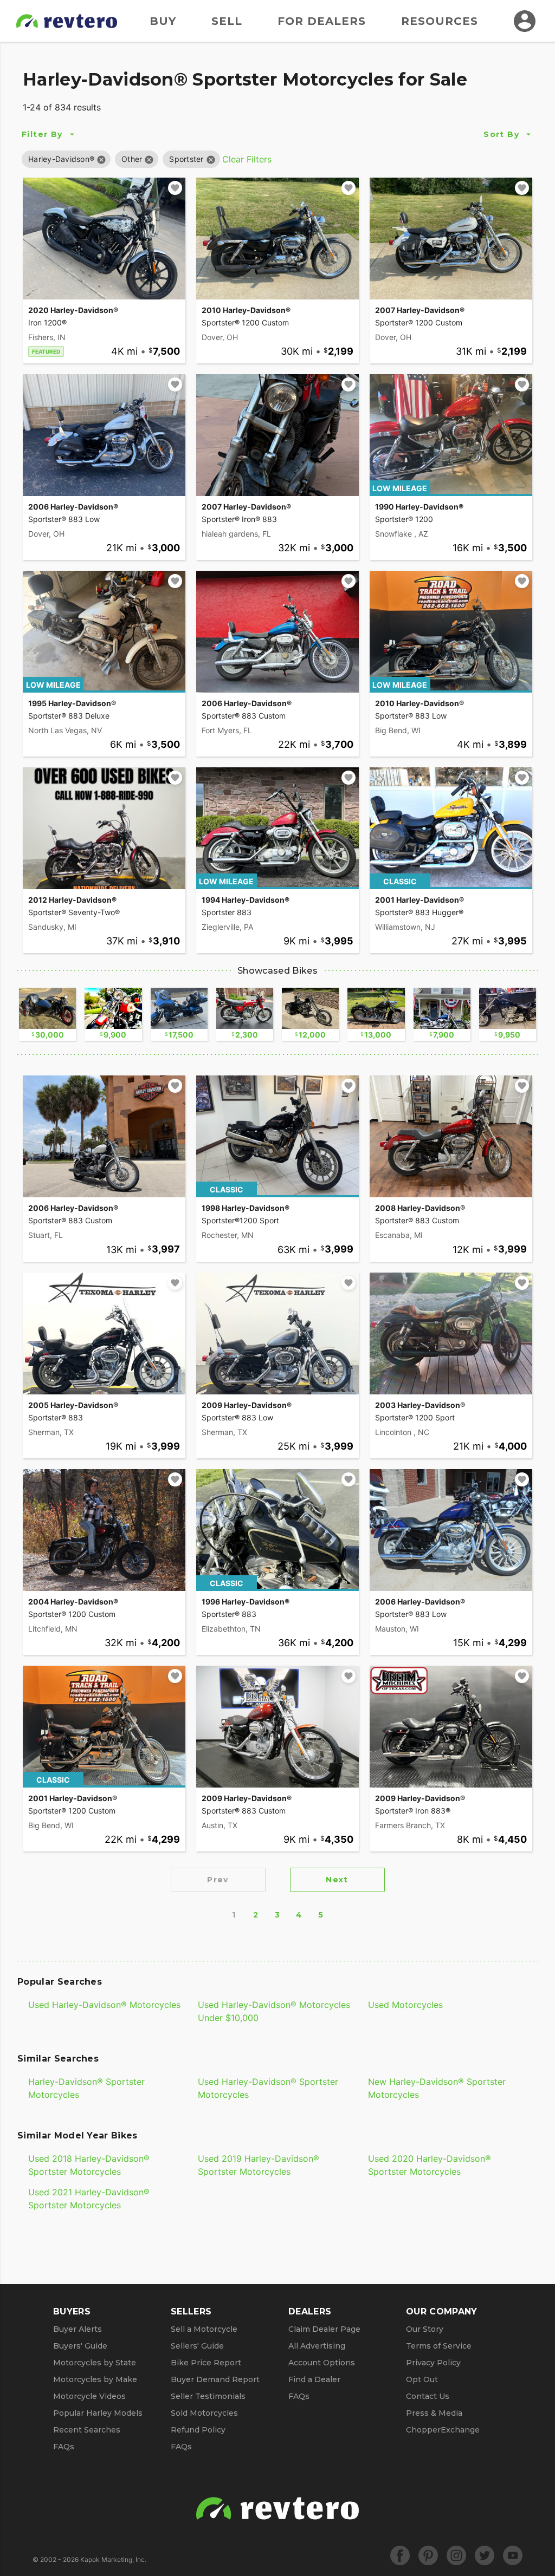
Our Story (425, 2329)
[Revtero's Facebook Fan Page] (400, 2555)
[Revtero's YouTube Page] (513, 2555)
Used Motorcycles (405, 2005)
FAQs (64, 2447)
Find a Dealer (314, 2379)
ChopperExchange (443, 2430)
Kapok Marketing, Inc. (113, 2559)
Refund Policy (198, 2430)
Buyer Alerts (78, 2329)
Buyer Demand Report (215, 2379)
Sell (227, 21)
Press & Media (434, 2413)
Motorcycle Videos (89, 2396)
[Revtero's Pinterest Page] (428, 2555)
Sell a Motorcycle (204, 2329)
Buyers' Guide (80, 2346)
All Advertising (317, 2346)
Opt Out (422, 2379)
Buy (163, 21)
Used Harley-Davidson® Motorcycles (104, 2005)
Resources (440, 21)
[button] (61, 159)
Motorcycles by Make (95, 2379)
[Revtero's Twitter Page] (485, 2555)
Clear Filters (247, 159)
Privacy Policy (433, 2363)
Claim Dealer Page (324, 2329)
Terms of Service (439, 2346)
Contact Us (428, 2396)
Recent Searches (87, 2430)
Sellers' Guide (197, 2346)
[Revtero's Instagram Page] (456, 2555)
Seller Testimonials (208, 2396)
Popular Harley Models (98, 2413)
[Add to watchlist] (175, 188)
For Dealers (322, 21)
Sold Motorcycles (204, 2413)
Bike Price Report (206, 2363)
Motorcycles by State (95, 2363)
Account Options (322, 2363)
